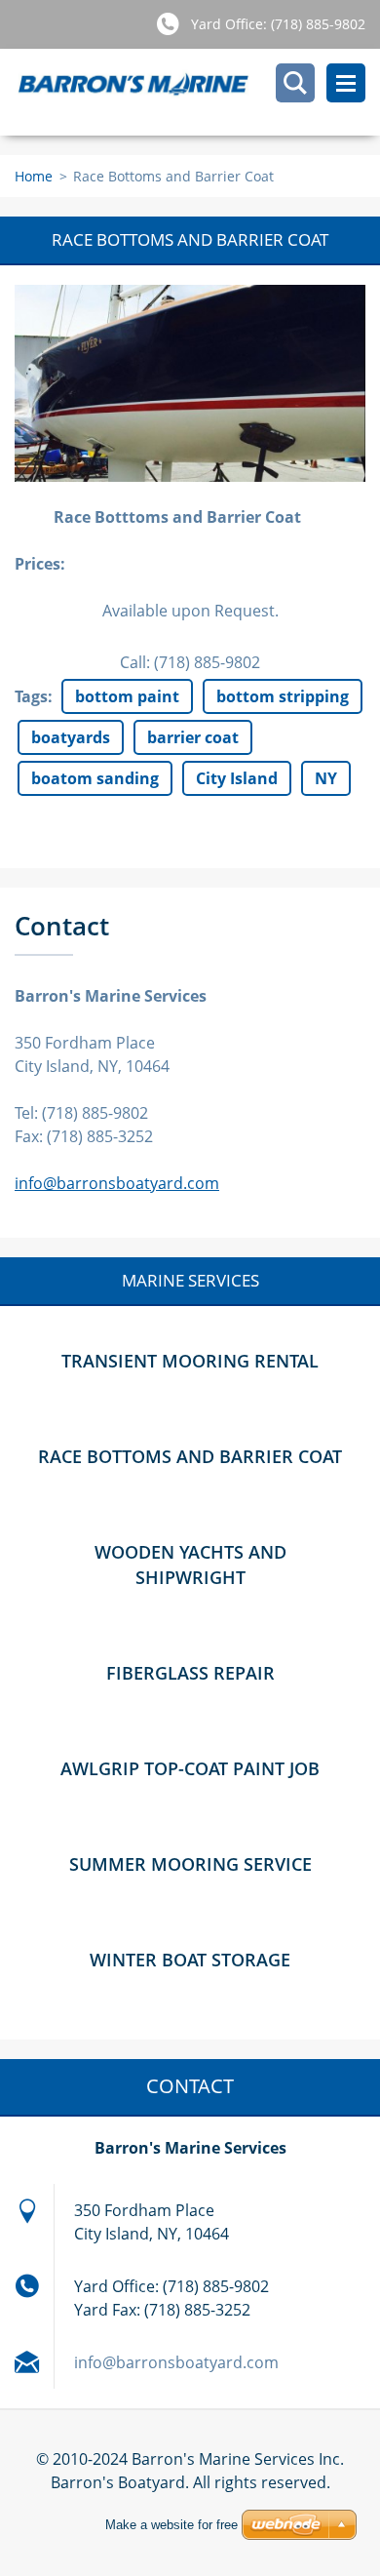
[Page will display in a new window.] (190, 383)
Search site (295, 83)
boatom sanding (95, 778)
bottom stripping (283, 696)
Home (34, 176)
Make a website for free (171, 2525)
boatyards (71, 737)
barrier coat (193, 737)
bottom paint (127, 696)
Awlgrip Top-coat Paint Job (190, 1768)
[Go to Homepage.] (197, 92)
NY (326, 778)
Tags (31, 696)
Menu (346, 83)
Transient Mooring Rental (190, 1361)
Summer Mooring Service (190, 1864)
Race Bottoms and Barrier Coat (190, 1456)
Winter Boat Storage (190, 1960)
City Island (237, 778)
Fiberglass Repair (190, 1673)
